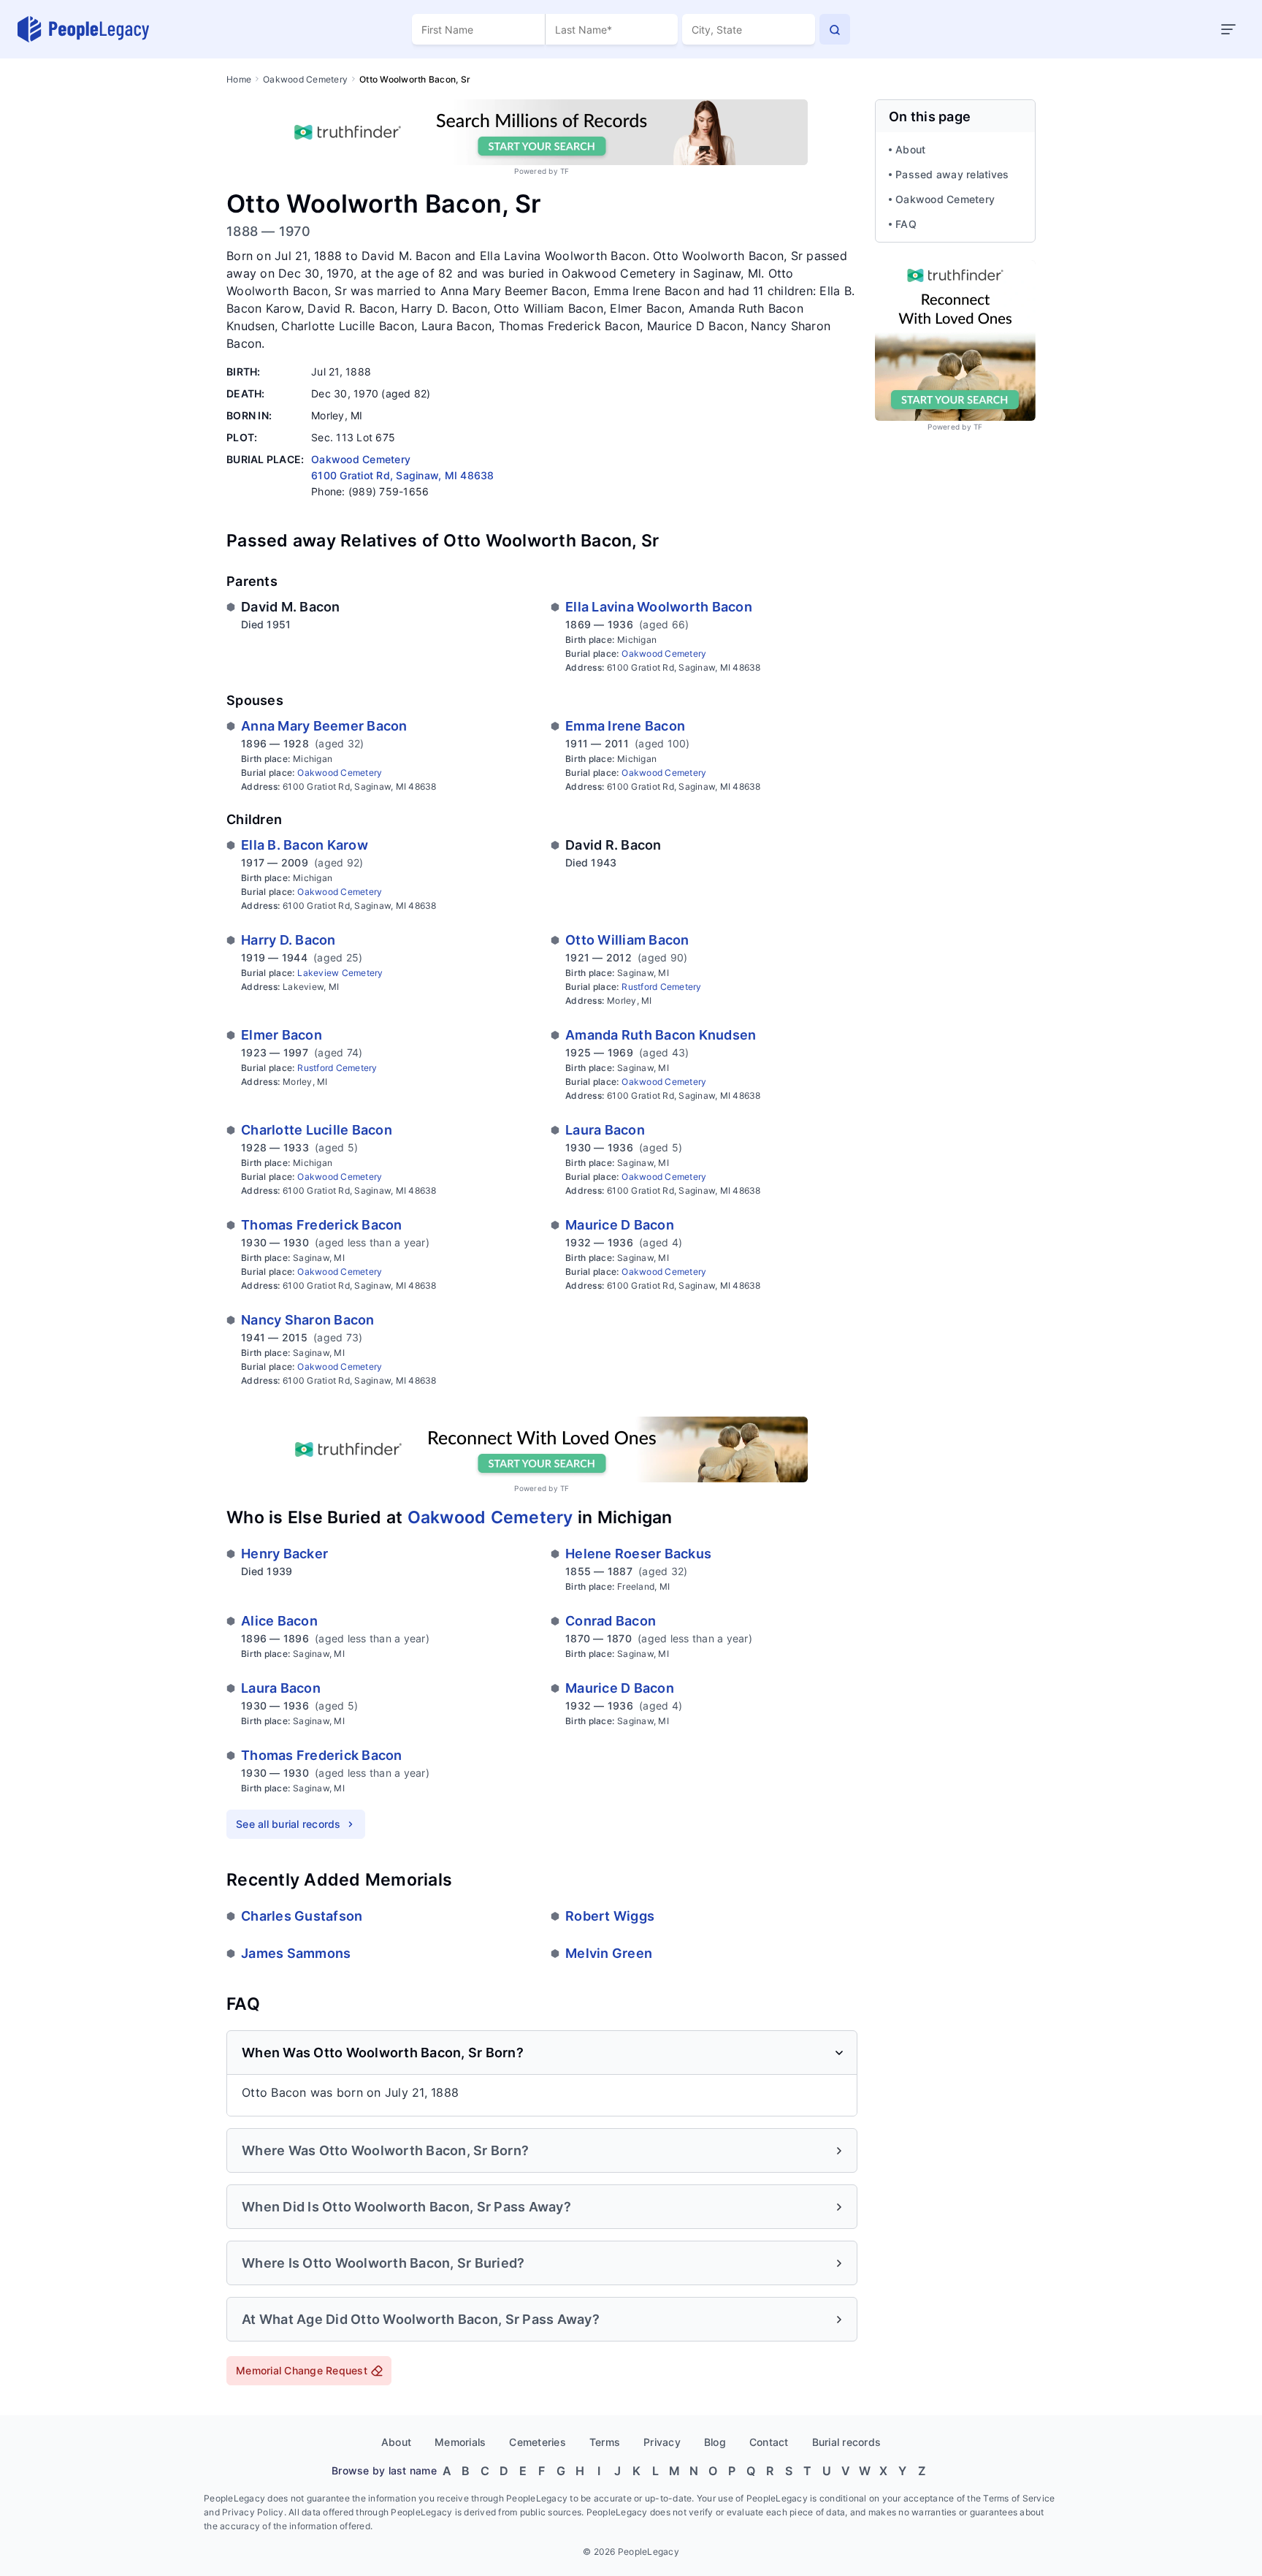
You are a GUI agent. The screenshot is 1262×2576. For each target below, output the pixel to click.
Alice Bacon (279, 1621)
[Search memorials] (835, 29)
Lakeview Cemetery (340, 973)
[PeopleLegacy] (84, 29)
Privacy (662, 2442)
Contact (769, 2442)
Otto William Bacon (627, 940)
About (910, 149)
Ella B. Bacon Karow (305, 845)
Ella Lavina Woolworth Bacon (659, 607)
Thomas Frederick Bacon (322, 1225)
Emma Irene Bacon (625, 726)
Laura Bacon (605, 1130)
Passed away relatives (952, 174)
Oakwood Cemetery (305, 79)
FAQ (906, 224)
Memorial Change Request (302, 2370)
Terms (605, 2442)
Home (239, 79)
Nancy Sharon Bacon (308, 1320)
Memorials (460, 2442)
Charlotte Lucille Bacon (317, 1130)
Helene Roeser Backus (638, 1554)
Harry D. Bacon (288, 940)
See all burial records (288, 1824)
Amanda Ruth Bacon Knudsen (661, 1035)
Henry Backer (284, 1554)
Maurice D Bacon (620, 1225)
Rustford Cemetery (661, 987)
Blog (715, 2442)
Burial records (847, 2442)
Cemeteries (538, 2442)
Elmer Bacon (282, 1035)
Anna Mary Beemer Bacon (324, 726)
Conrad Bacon (611, 1621)
